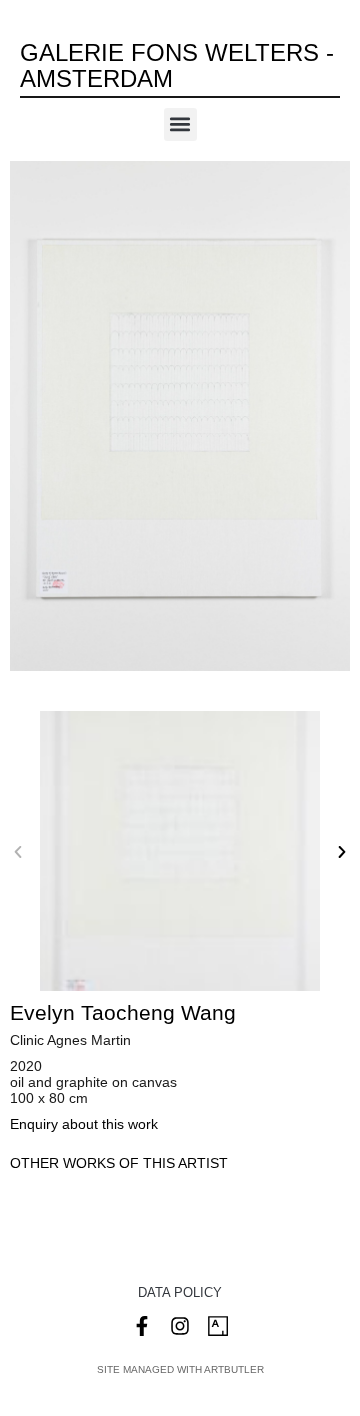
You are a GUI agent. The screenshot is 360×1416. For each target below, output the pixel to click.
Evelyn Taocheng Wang (123, 1012)
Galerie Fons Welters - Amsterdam (177, 65)
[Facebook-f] (142, 1326)
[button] (180, 124)
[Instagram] (180, 1326)
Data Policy (180, 1292)
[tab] (119, 1163)
